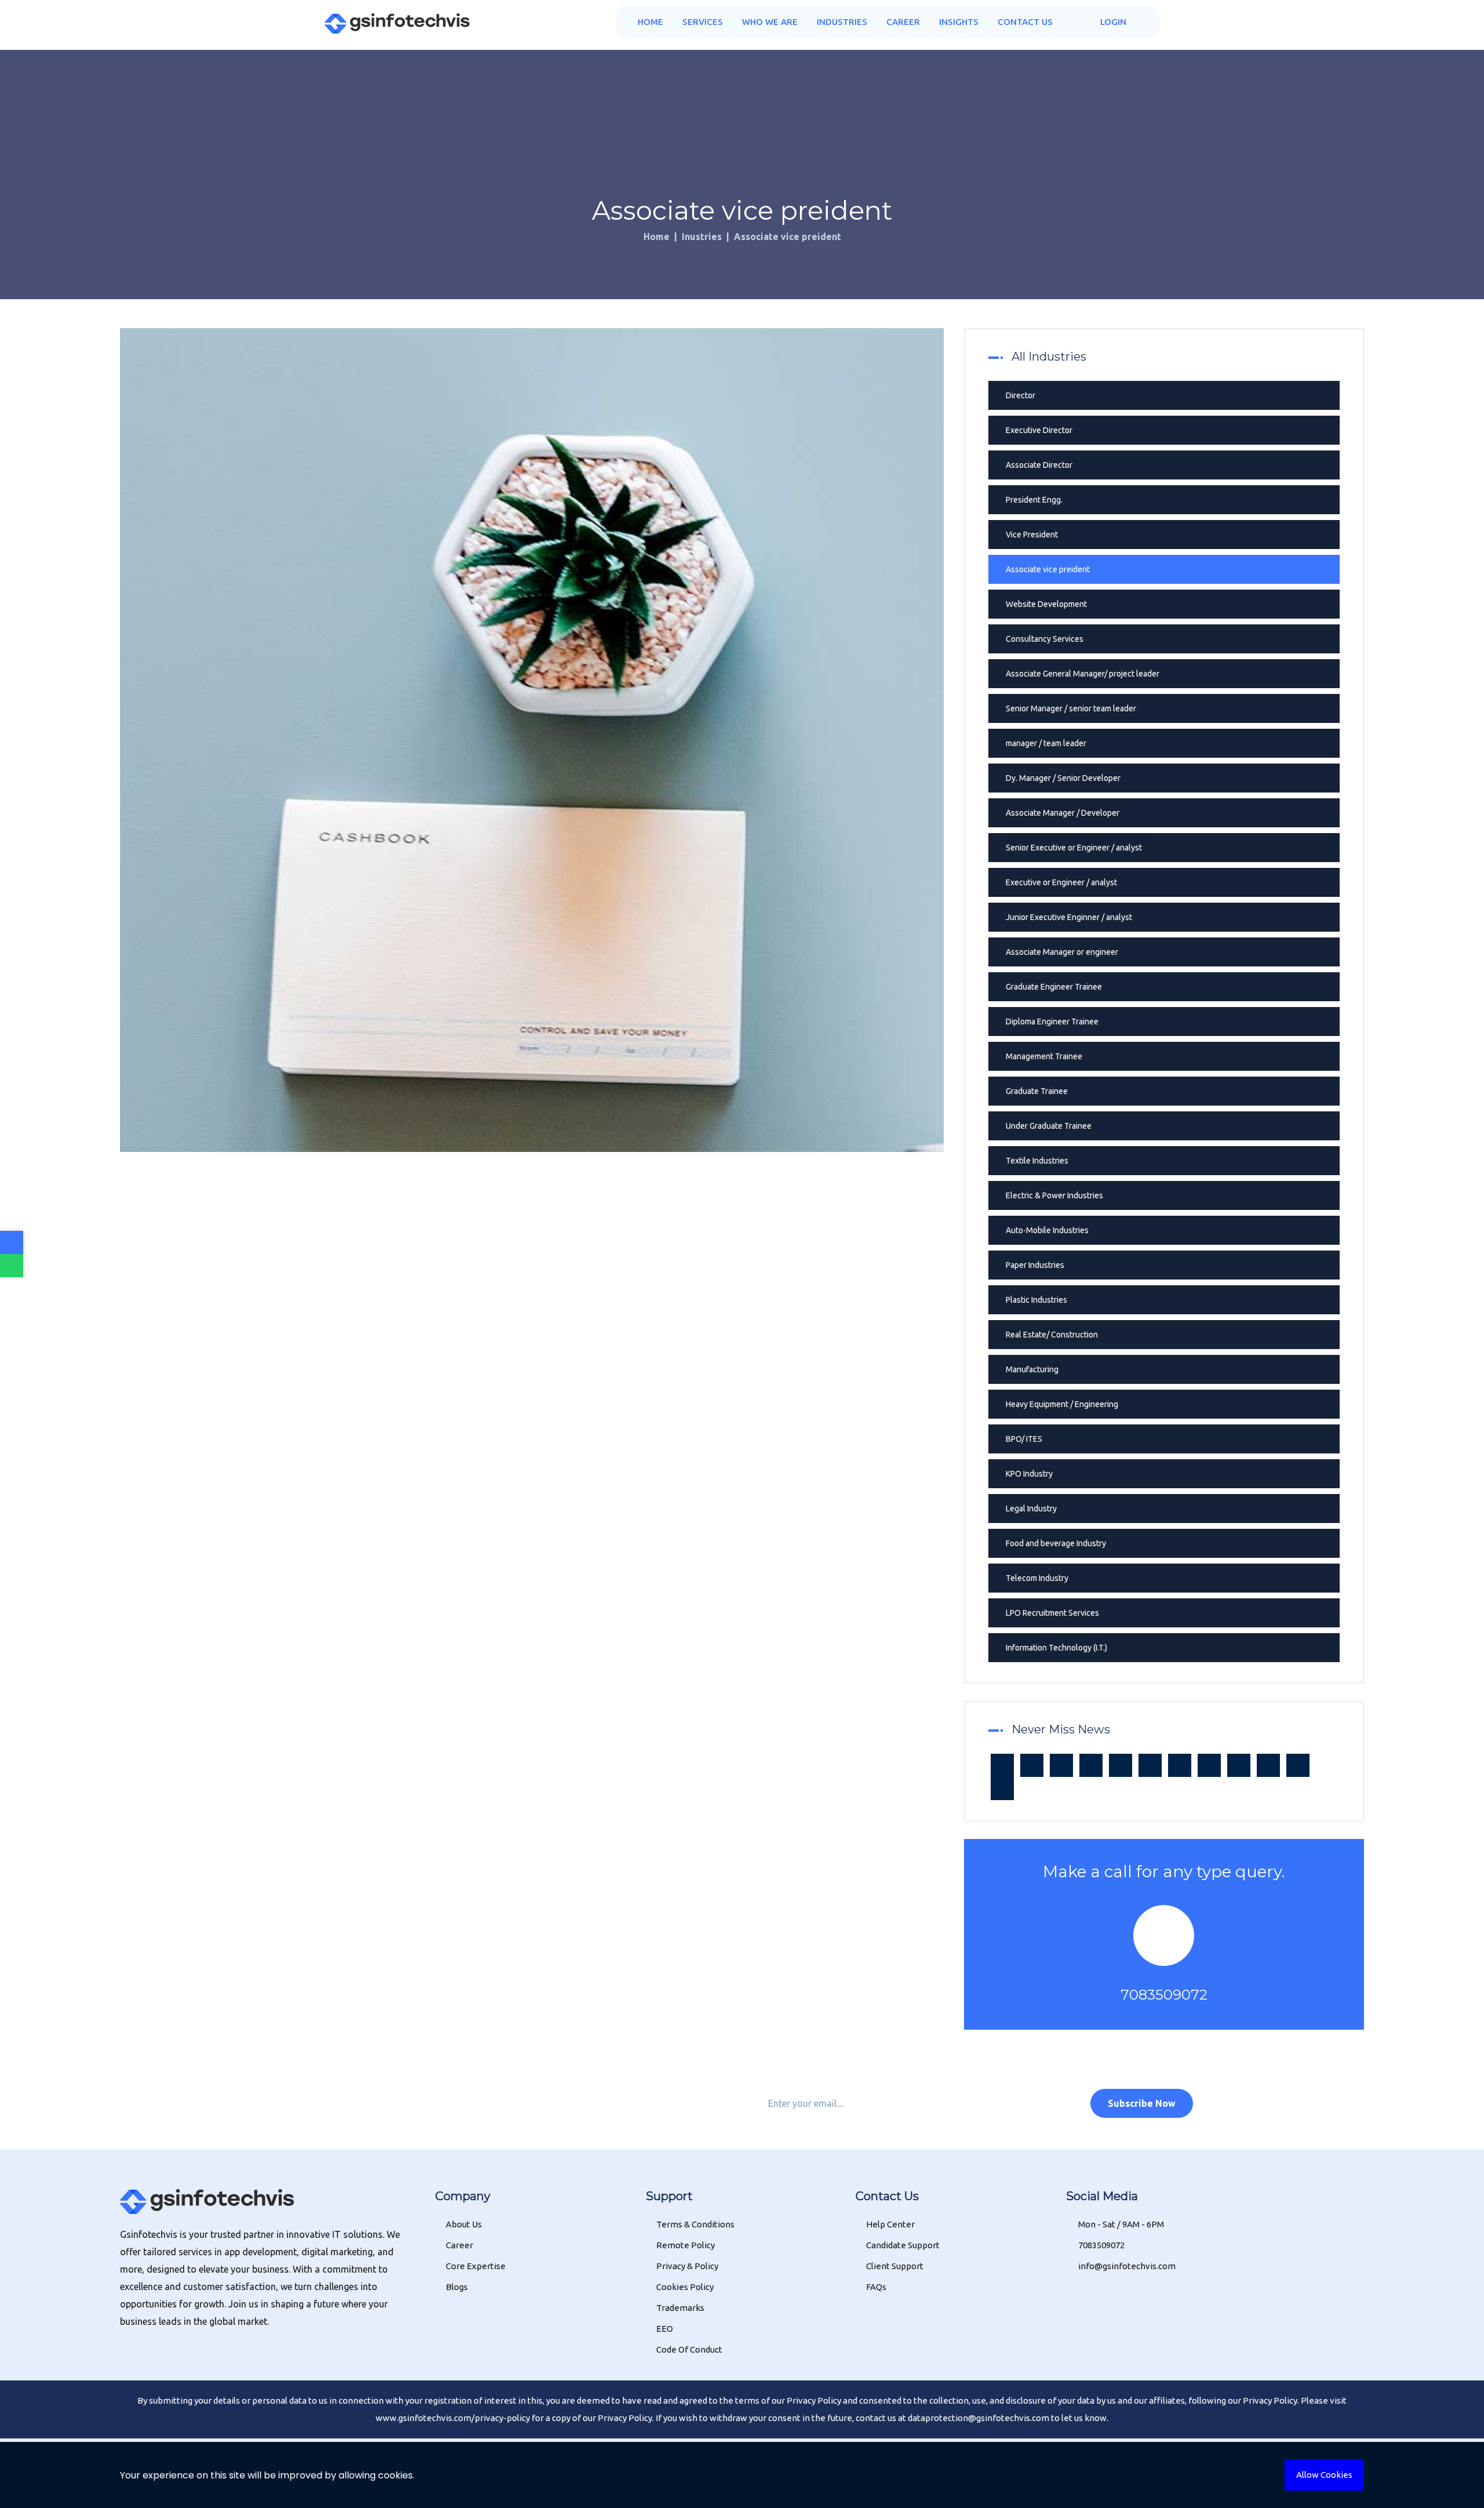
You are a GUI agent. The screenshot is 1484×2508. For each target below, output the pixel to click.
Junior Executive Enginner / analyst (1069, 917)
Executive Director (1039, 430)
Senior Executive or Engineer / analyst (1074, 848)
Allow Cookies (1324, 2475)
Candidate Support (903, 2245)
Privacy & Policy (687, 2266)
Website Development (1046, 604)
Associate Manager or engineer (1062, 952)
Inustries (702, 237)
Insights (959, 22)
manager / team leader (1046, 743)
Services (703, 22)
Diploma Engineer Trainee (1052, 1022)
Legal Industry (1031, 1509)
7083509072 (1164, 1995)
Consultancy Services (1045, 639)
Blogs (457, 2287)
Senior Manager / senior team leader (1071, 708)
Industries (842, 22)
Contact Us (1025, 22)
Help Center (890, 2224)
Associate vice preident (1048, 569)
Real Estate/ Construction (1052, 1335)
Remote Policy (685, 2245)
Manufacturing (1032, 1369)
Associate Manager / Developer (1063, 813)
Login (1112, 22)
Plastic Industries (1036, 1300)
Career (903, 22)
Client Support (895, 2266)
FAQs (876, 2287)
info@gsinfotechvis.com (1126, 2266)
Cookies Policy (685, 2287)
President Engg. (1034, 500)
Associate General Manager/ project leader (1083, 674)
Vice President (1032, 535)
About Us (464, 2224)
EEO (665, 2329)
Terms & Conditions (695, 2224)
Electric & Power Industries (1054, 1195)
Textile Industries (1037, 1161)
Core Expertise (476, 2266)
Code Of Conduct (689, 2349)
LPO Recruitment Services (1052, 1613)
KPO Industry (1029, 1474)
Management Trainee (1044, 1056)
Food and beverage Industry (1056, 1543)
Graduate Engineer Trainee (1054, 987)
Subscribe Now (1142, 2103)
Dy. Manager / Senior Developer (1063, 778)
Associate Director (1039, 465)
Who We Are (770, 22)
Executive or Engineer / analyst (1061, 882)
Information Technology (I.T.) (1056, 1648)
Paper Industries (1035, 1265)
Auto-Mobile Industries (1047, 1230)
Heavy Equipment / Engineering (1062, 1404)
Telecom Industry (1037, 1578)
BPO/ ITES (1024, 1439)
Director (1021, 395)
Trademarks (680, 2308)
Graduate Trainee (1037, 1091)
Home (650, 22)
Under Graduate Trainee (1049, 1126)
